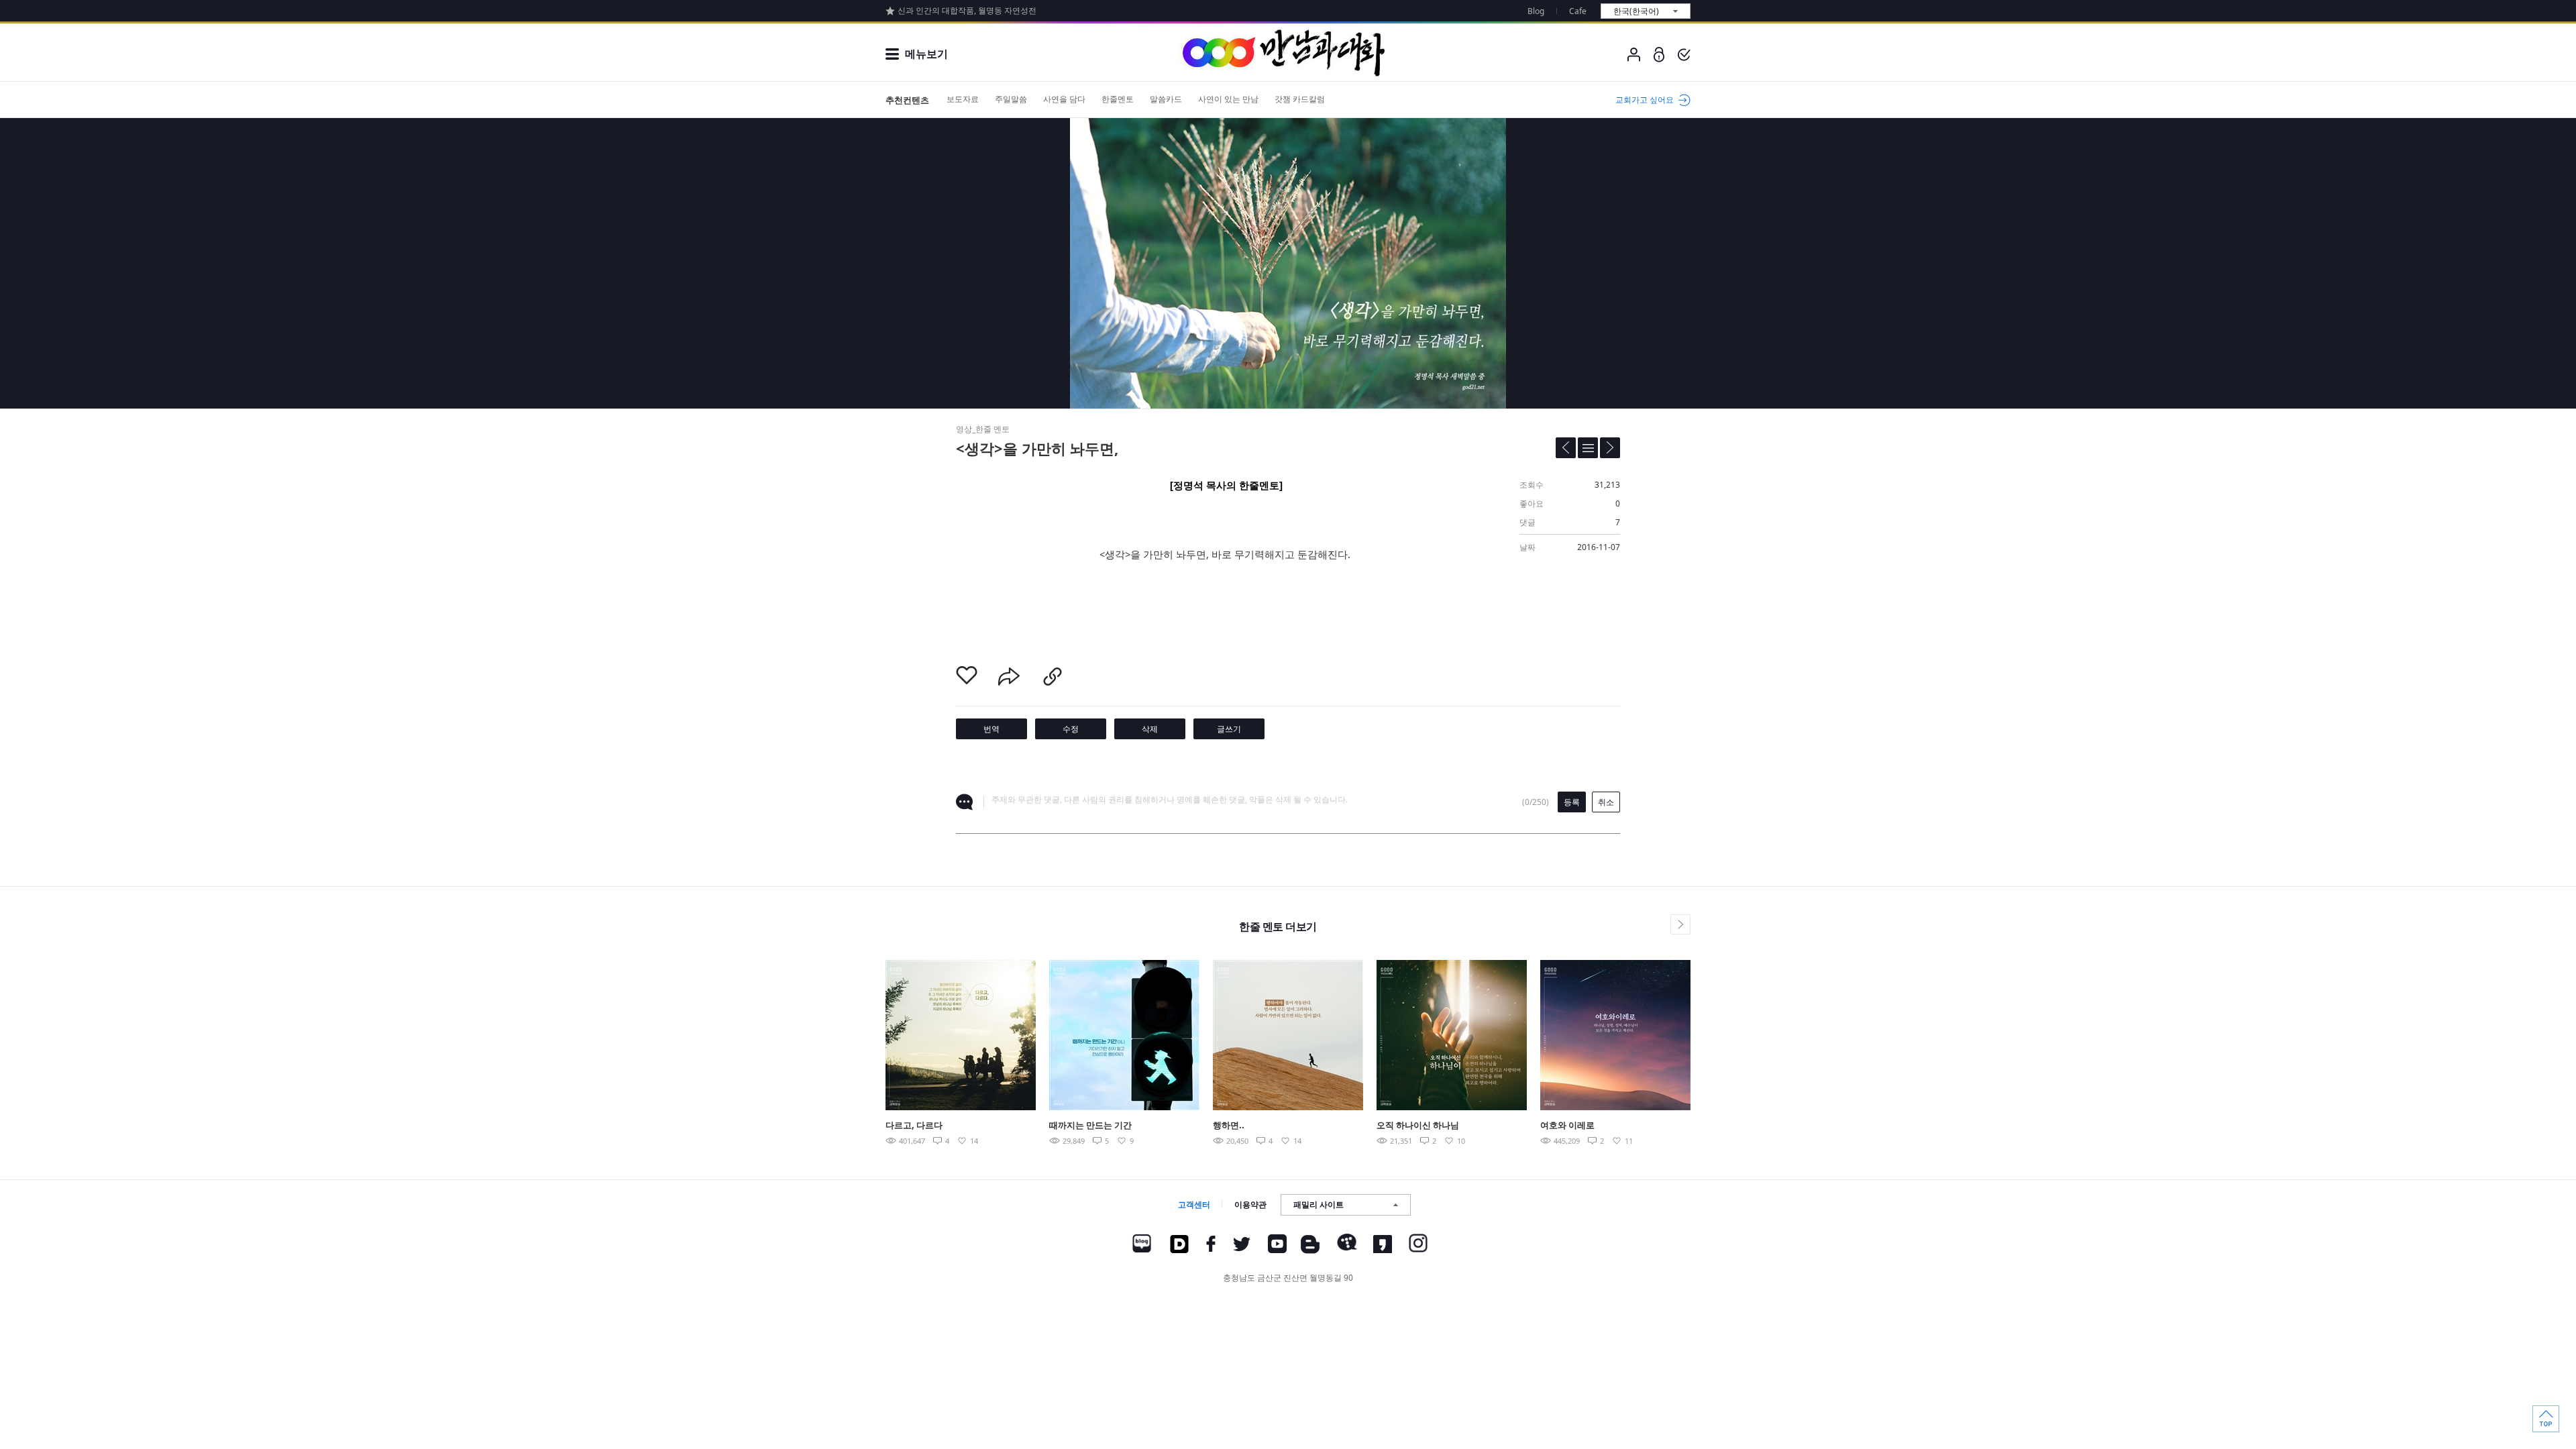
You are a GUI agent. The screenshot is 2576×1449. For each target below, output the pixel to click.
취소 (1606, 802)
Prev (854, 1034)
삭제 (1150, 729)
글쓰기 (1229, 729)
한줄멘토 (1118, 99)
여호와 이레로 (1567, 1125)
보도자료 (963, 99)
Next (1722, 1034)
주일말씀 (1011, 99)
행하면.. (1229, 1125)
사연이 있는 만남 (1228, 99)
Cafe (1578, 11)
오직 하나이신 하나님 (1418, 1125)
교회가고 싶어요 (1645, 100)
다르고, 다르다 (914, 1125)
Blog (1536, 11)
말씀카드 (1166, 99)
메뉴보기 (926, 54)
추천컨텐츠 (907, 100)
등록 (1572, 802)
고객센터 (1194, 1204)
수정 (1071, 729)
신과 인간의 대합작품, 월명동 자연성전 (967, 10)
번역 (991, 729)
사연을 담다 (1064, 99)
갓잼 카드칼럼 (1300, 99)
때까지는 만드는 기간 (1090, 1125)
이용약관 (1250, 1204)
